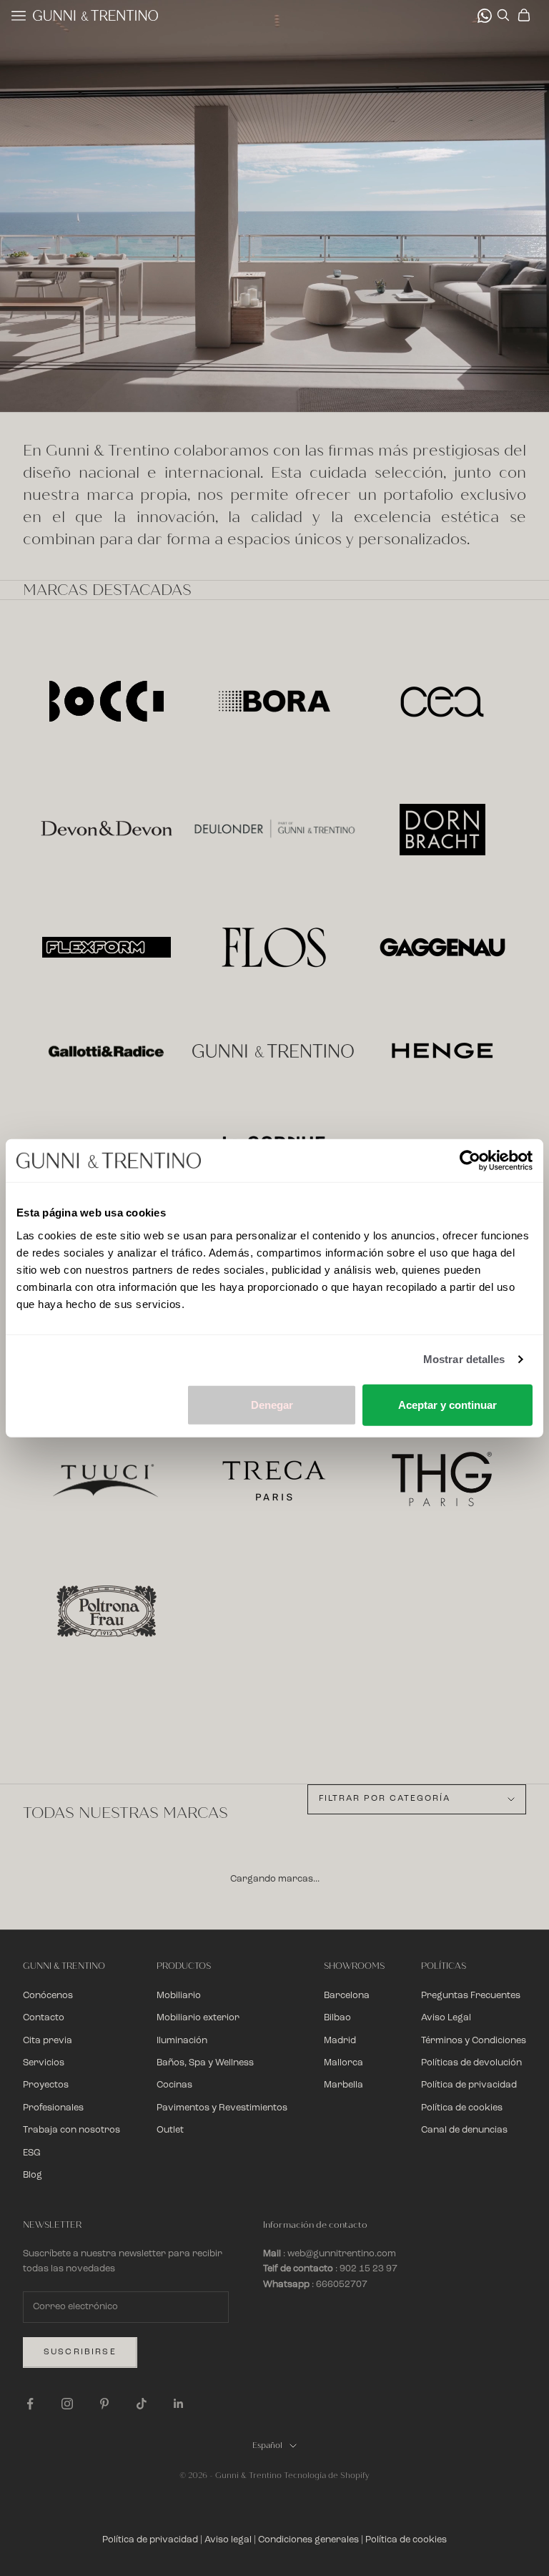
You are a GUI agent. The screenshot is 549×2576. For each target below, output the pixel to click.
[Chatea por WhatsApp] (485, 16)
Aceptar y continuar (447, 1404)
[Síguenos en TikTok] (142, 2404)
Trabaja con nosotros (71, 2130)
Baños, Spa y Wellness (205, 2063)
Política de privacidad (469, 2085)
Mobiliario (179, 1996)
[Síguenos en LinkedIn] (179, 2404)
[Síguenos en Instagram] (67, 2404)
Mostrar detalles (464, 1359)
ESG (32, 2153)
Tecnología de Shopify (327, 2476)
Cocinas (174, 2085)
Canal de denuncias (464, 2130)
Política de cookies (462, 2108)
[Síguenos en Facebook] (30, 2404)
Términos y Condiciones (474, 2041)
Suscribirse (80, 2352)
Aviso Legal (446, 2018)
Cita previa (48, 2041)
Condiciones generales (308, 2540)
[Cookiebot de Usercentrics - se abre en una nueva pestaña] (470, 1161)
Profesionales (53, 2108)
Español (267, 2445)
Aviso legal (228, 2540)
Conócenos (48, 1996)
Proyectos (46, 2085)
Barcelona (347, 1996)
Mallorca (343, 2063)
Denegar (272, 1404)
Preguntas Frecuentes (471, 1996)
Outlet (170, 2130)
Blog (33, 2175)
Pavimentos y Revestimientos (222, 2108)
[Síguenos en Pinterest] (104, 2404)
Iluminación (182, 2041)
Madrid (340, 2041)
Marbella (343, 2085)
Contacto (44, 2018)
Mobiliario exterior (198, 2018)
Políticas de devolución (471, 2063)
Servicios (44, 2063)
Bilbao (337, 2018)
